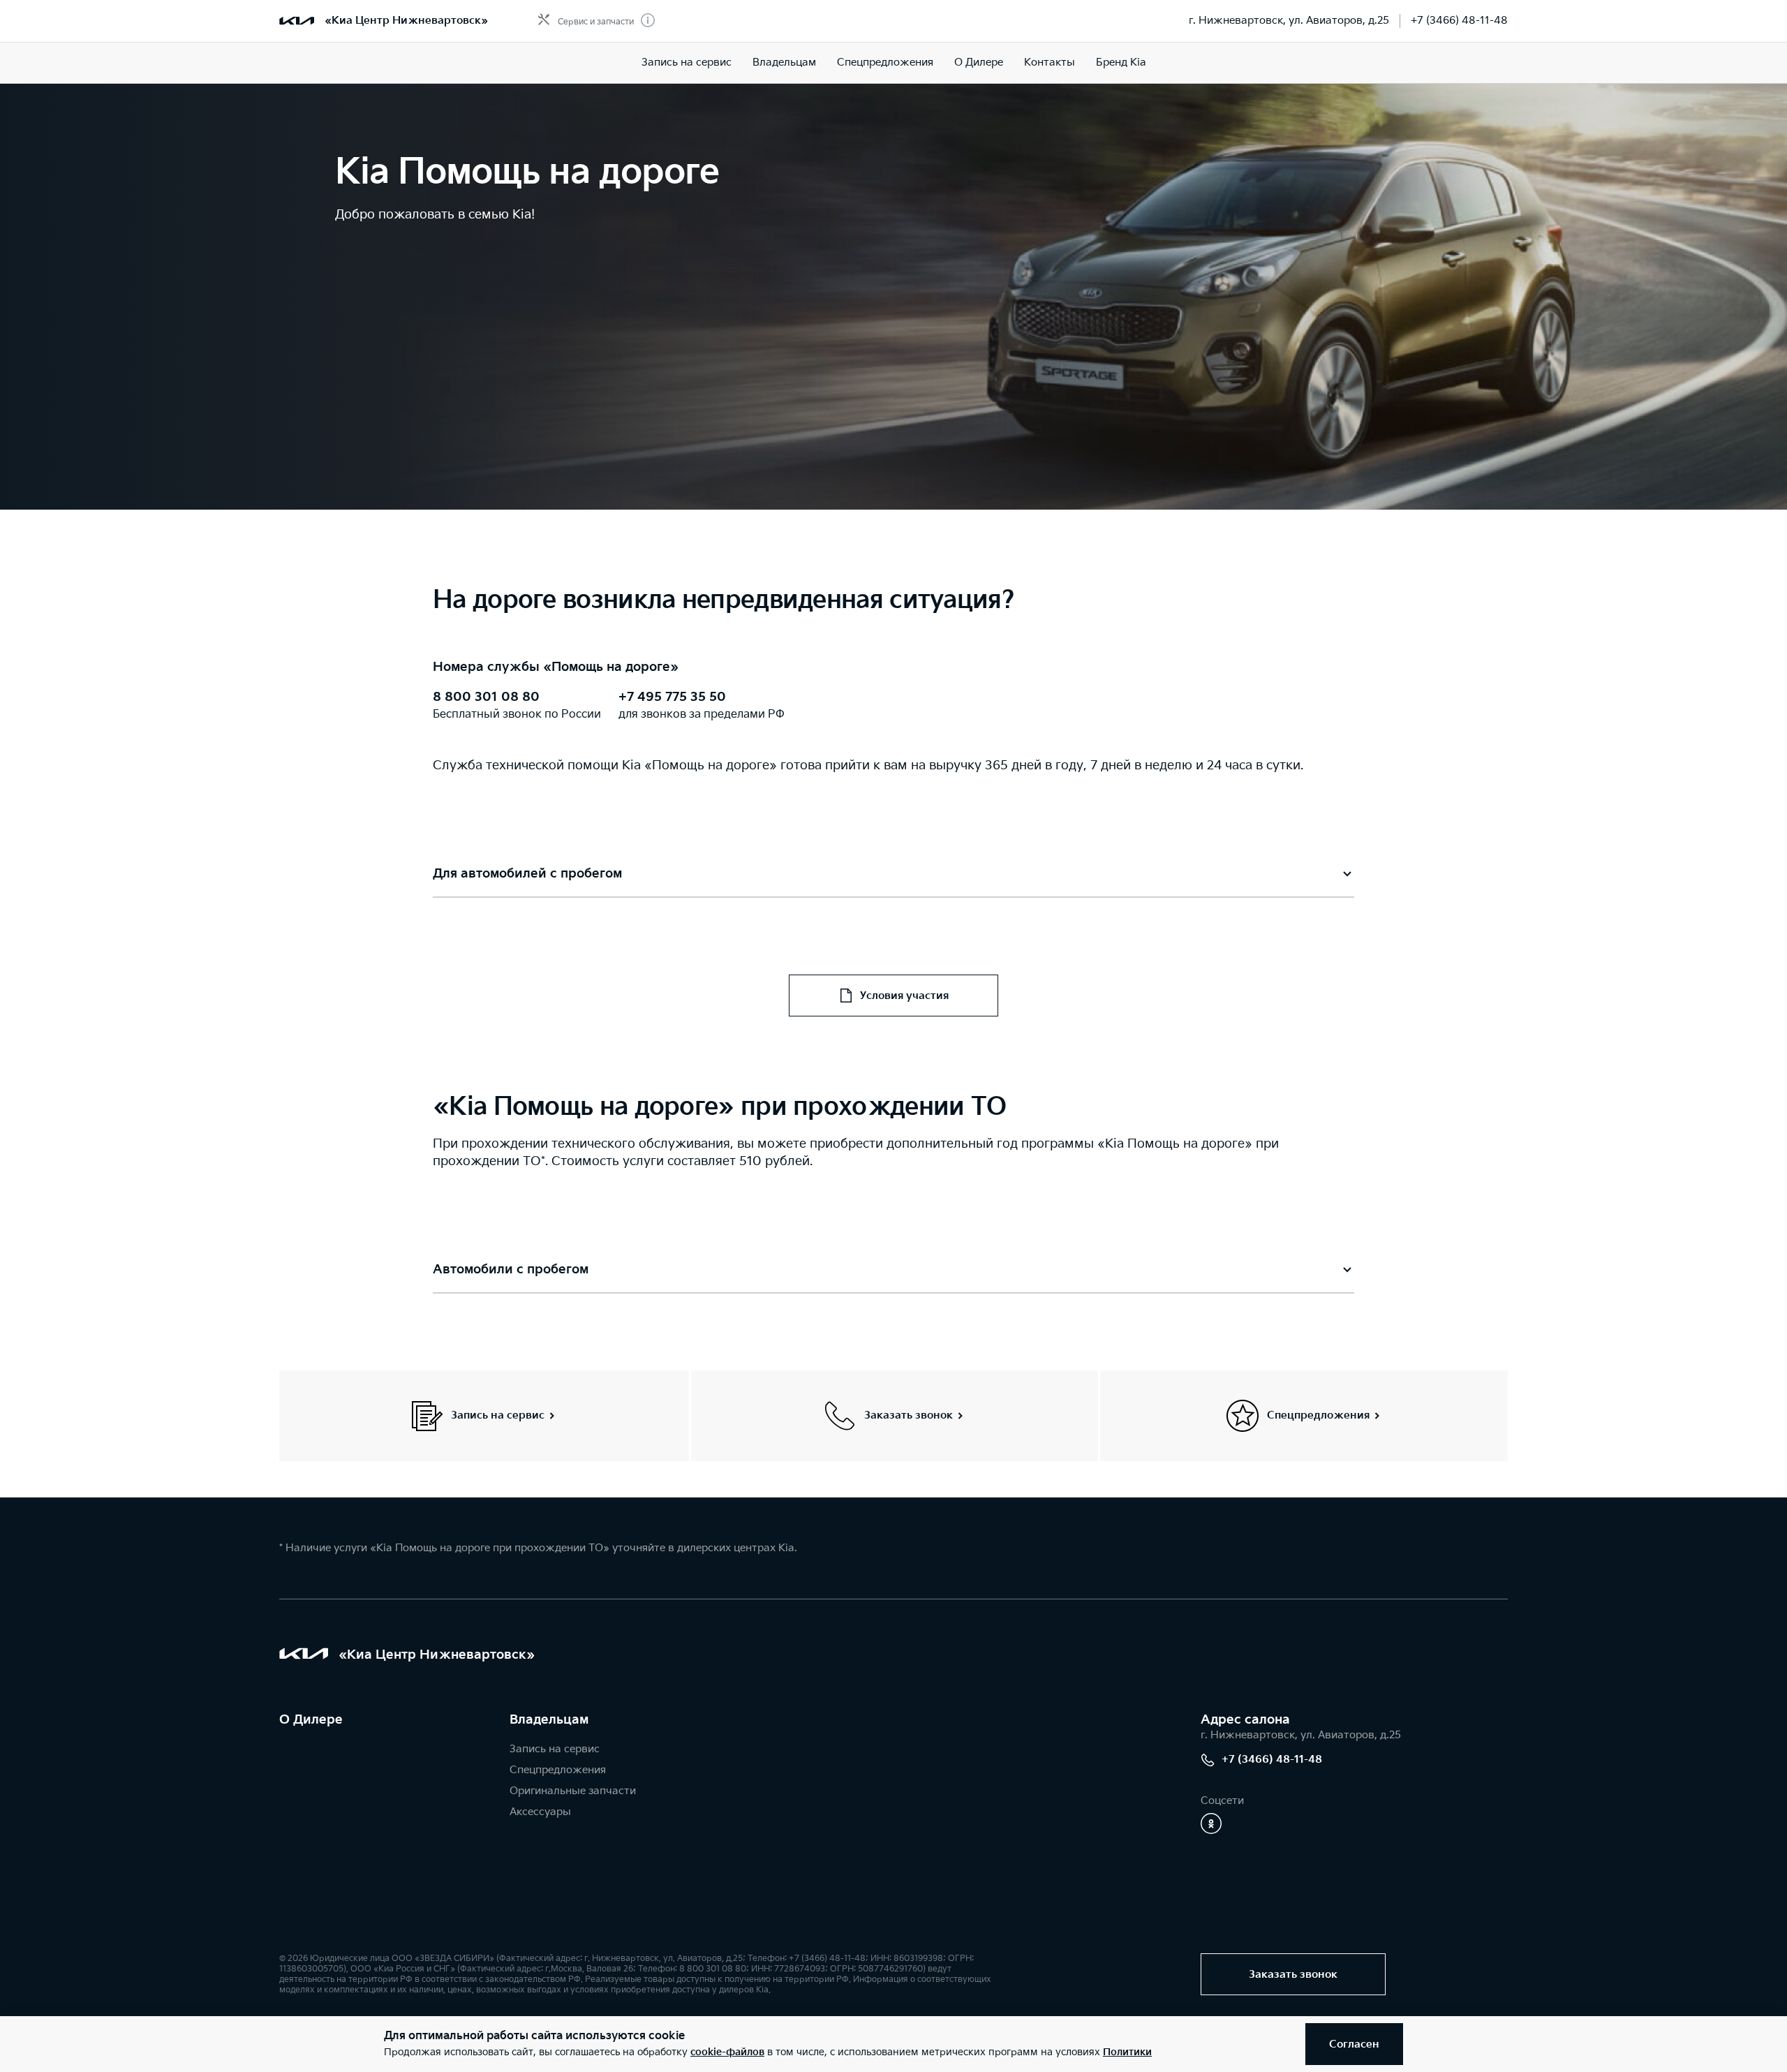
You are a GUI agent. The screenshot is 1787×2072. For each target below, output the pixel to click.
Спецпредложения (885, 62)
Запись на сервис (687, 62)
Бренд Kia (1121, 62)
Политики (1127, 2052)
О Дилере (979, 62)
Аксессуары (540, 1812)
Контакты (1050, 62)
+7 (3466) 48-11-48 (1459, 21)
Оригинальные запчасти (573, 1791)
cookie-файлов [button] (727, 2052)
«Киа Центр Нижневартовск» (406, 21)
